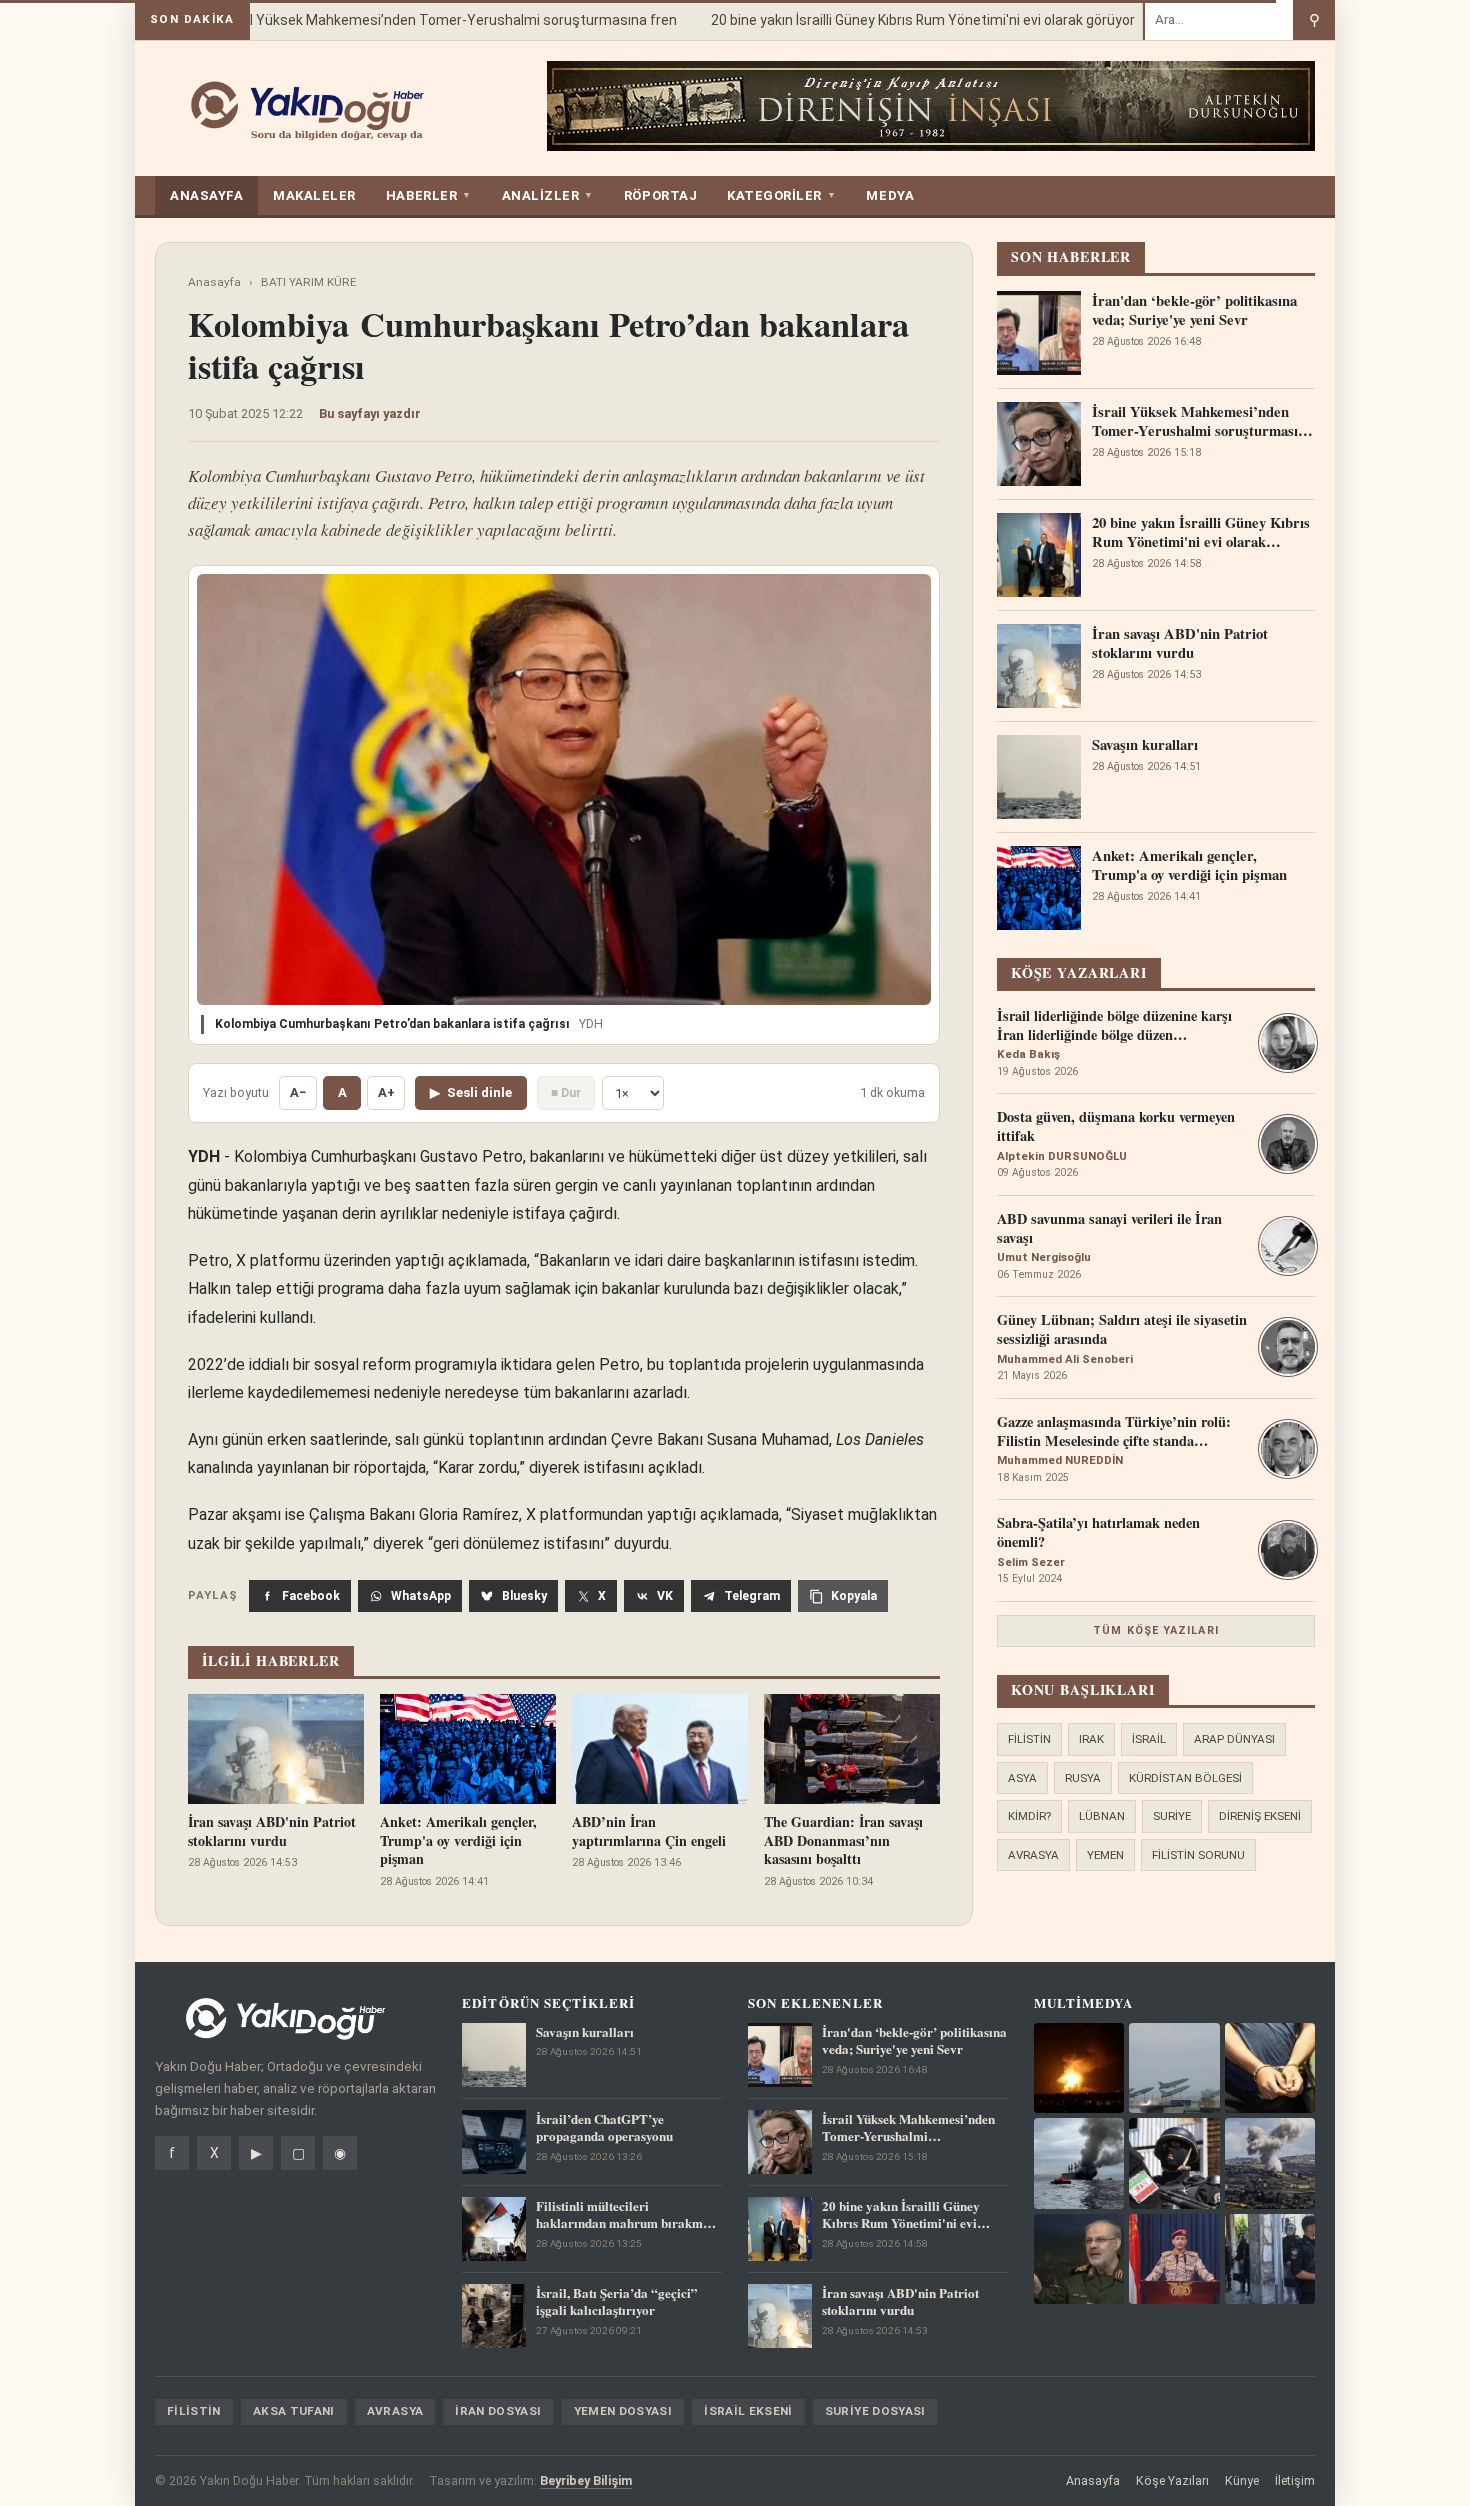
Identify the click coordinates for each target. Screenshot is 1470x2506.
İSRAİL (1149, 1739)
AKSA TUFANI (294, 2411)
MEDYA (890, 195)
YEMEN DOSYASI (623, 2411)
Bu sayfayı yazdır (370, 413)
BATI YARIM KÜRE (309, 282)
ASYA (1022, 1778)
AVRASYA (1033, 1855)
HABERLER (429, 195)
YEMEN (1105, 1855)
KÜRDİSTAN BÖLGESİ (1185, 1778)
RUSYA (1083, 1778)
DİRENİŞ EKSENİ (1260, 1816)
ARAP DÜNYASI (1234, 1739)
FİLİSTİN (1029, 1739)
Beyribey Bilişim (586, 2480)
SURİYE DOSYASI (875, 2411)
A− (298, 1092)
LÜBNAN (1102, 1816)
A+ (386, 1092)
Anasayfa (214, 282)
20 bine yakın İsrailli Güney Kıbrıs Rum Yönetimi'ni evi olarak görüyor (898, 20)
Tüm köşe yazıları (1156, 1630)
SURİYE (1172, 1816)
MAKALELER (314, 195)
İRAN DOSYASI (498, 2411)
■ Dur (566, 1092)
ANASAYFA (206, 195)
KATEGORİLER (781, 195)
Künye (1242, 2480)
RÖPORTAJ (660, 195)
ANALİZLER (548, 195)
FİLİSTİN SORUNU (1198, 1855)
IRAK (1091, 1739)
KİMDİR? (1029, 1816)
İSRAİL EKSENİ (748, 2411)
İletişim (1295, 2480)
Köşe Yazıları (1172, 2480)
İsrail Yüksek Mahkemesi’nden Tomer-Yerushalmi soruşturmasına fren (425, 20)
